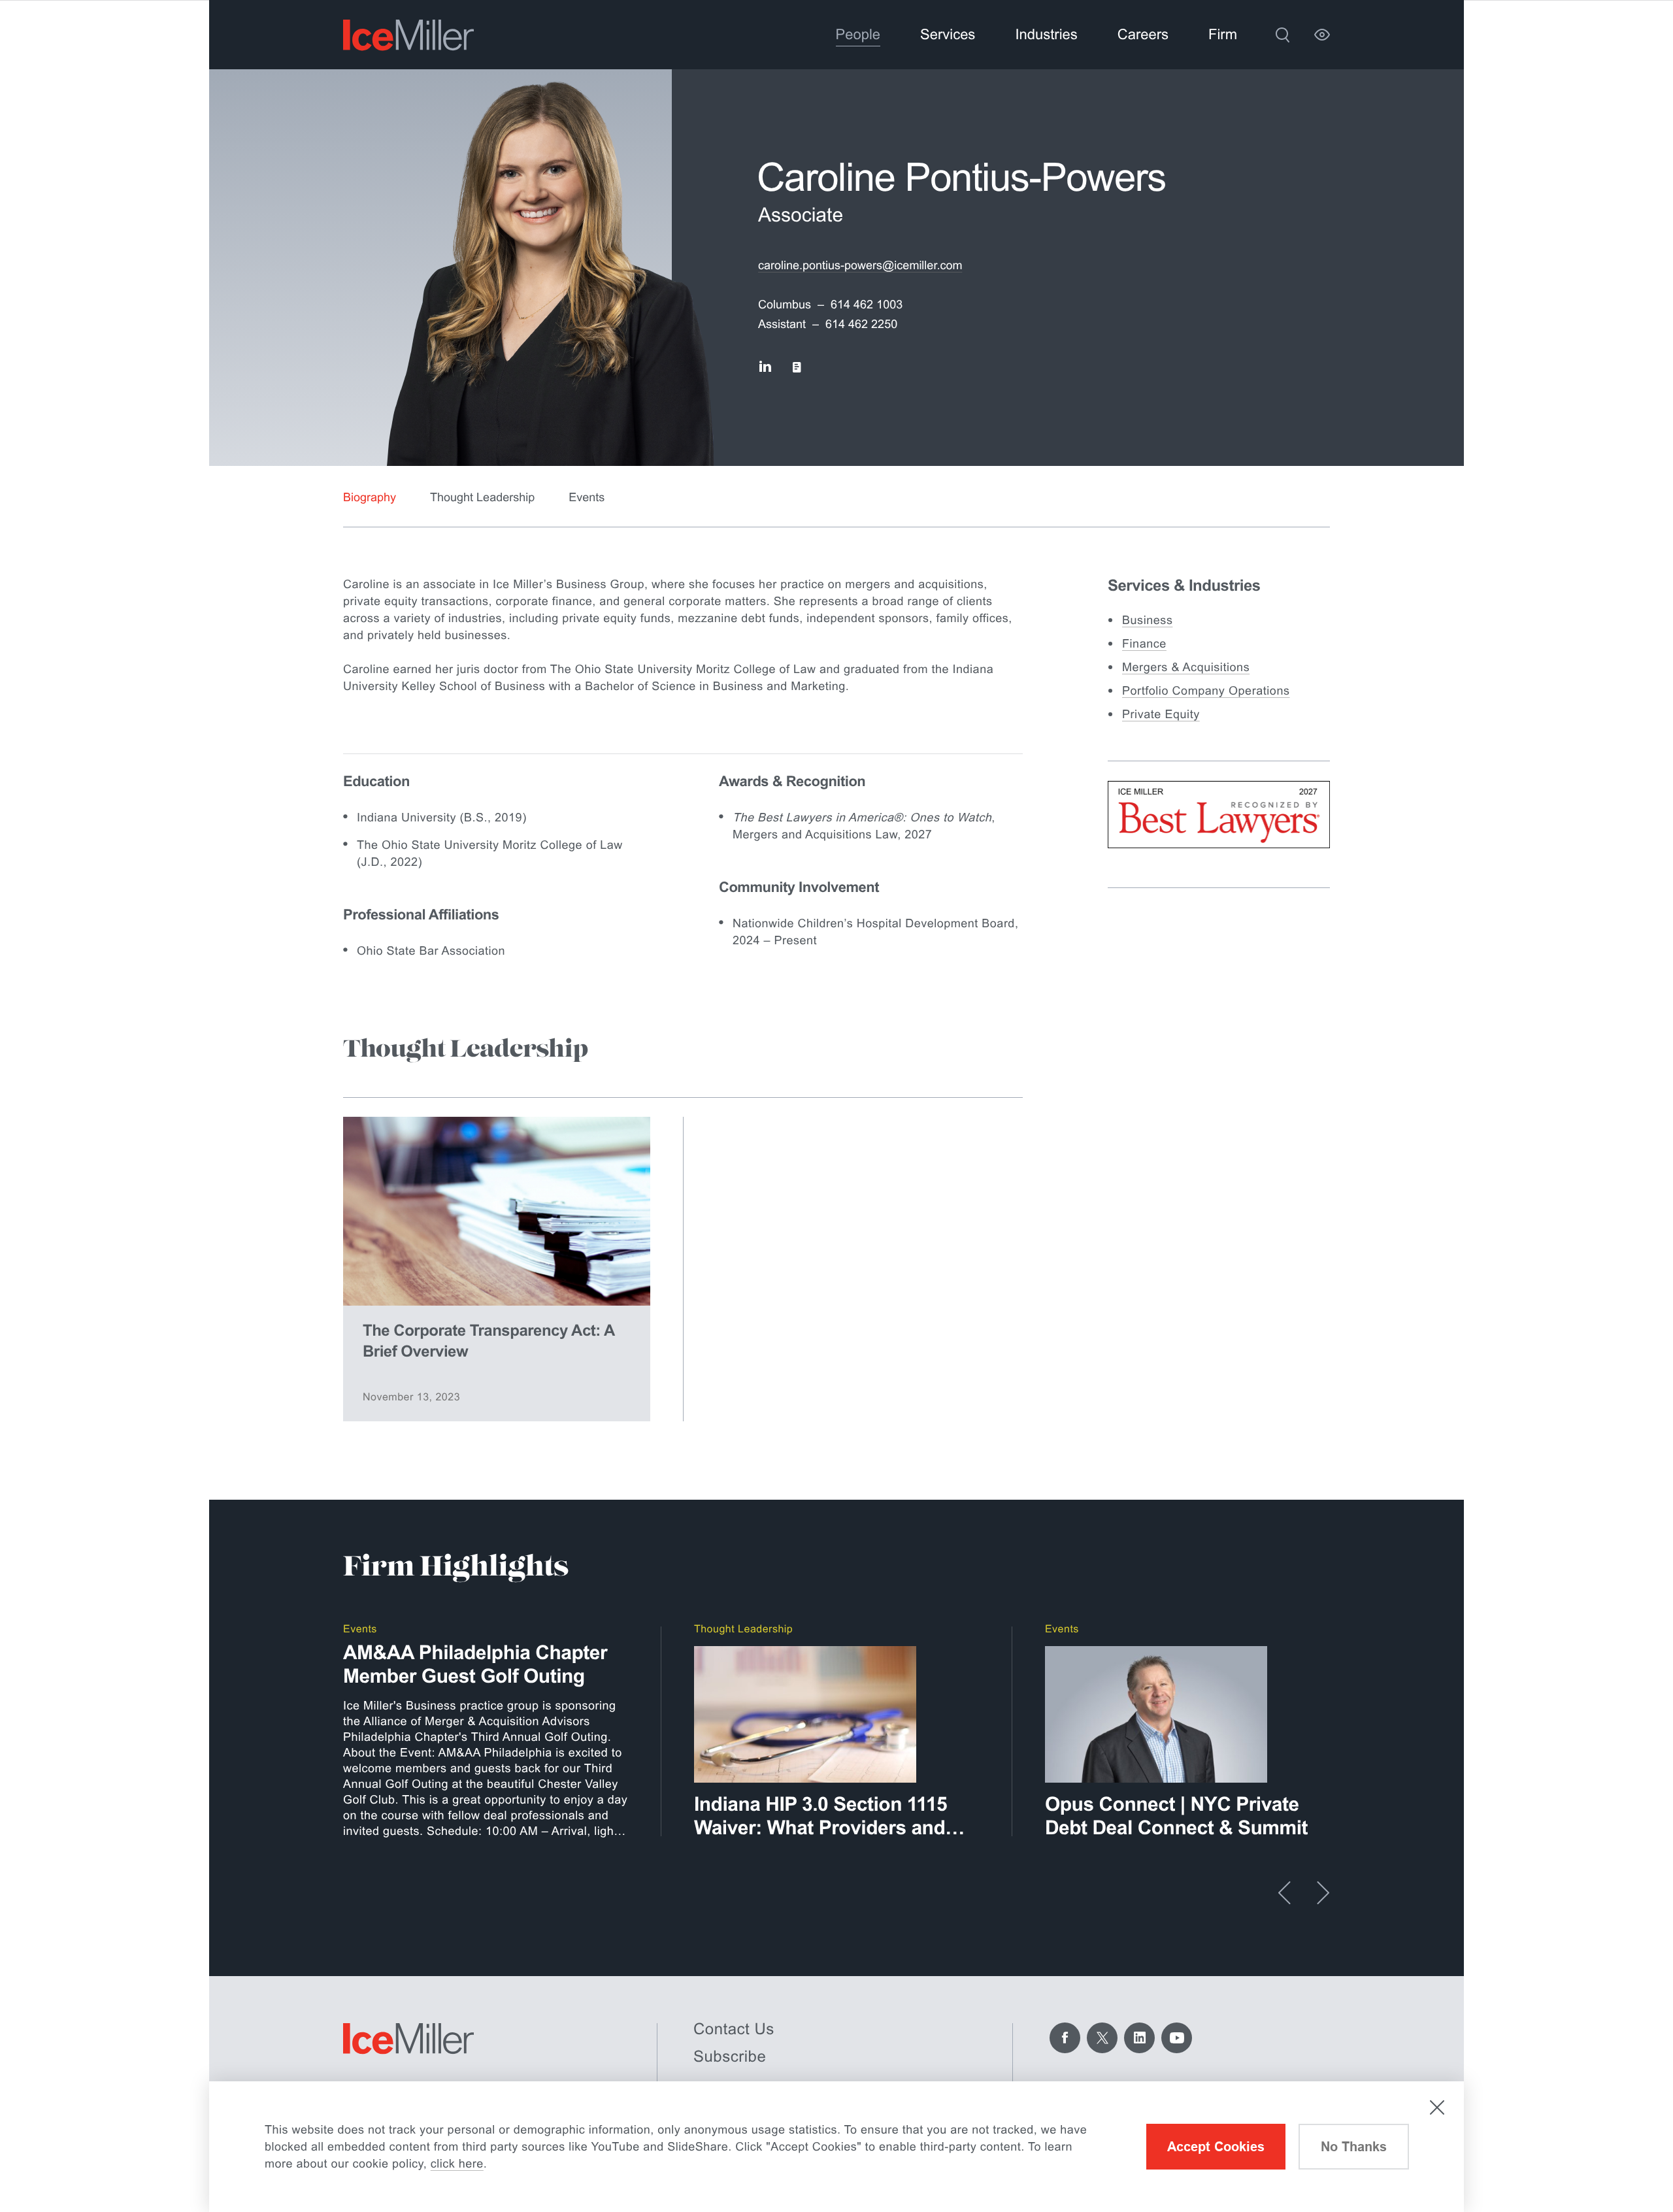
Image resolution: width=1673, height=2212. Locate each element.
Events (587, 497)
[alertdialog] (836, 2147)
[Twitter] (1102, 2038)
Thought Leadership (482, 497)
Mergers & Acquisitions (1186, 667)
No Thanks (1354, 2147)
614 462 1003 (867, 305)
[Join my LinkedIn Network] (765, 367)
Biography (370, 497)
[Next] (1323, 1893)
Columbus (785, 305)
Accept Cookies (1216, 2147)
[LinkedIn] (1139, 2038)
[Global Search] (1282, 35)
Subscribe (730, 2057)
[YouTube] (1177, 2038)
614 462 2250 (861, 324)
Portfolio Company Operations (1206, 691)
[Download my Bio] (797, 367)
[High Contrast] (1322, 35)
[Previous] (1284, 1893)
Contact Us (734, 2029)
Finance (1144, 644)
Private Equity (1161, 714)
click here (457, 2164)
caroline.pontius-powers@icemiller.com (860, 265)
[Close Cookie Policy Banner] (1437, 2107)
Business (1147, 620)
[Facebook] (1065, 2038)
